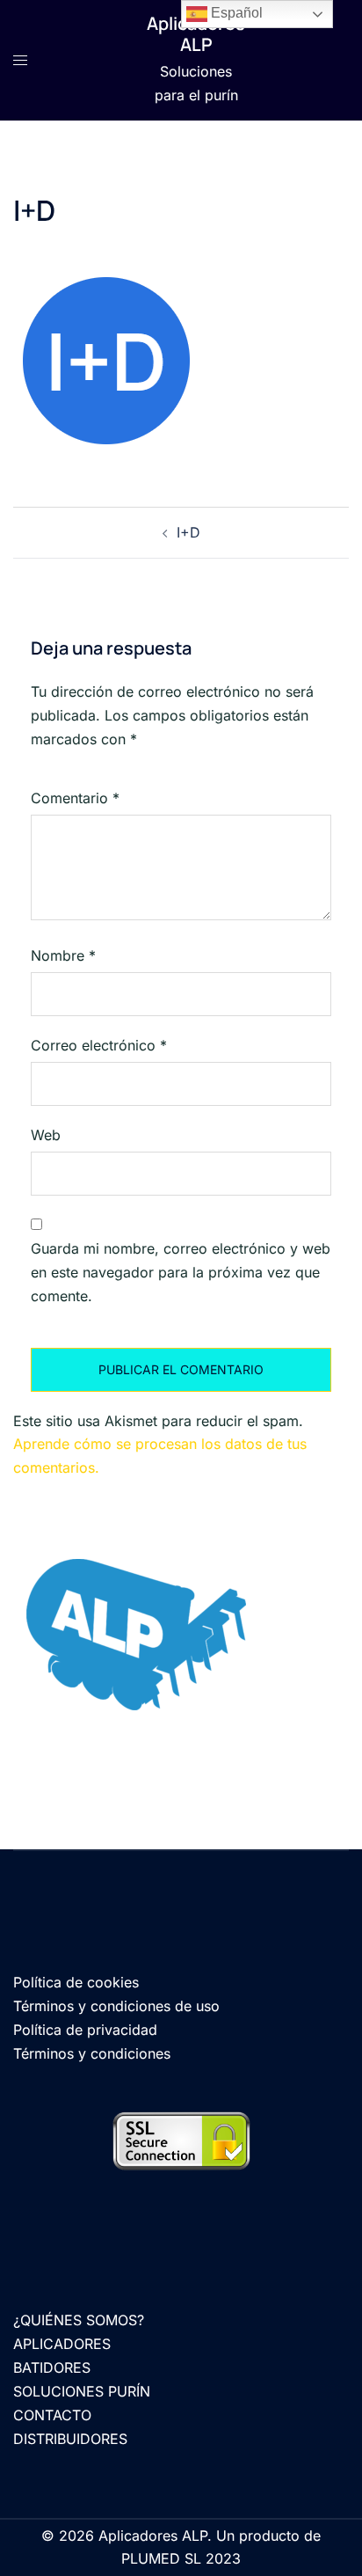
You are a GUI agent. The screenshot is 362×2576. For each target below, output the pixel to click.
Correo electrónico (99, 1045)
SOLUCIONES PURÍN (82, 2391)
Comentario (75, 798)
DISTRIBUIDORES (70, 2439)
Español (235, 13)
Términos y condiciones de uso (116, 2006)
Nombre (63, 955)
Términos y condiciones (92, 2053)
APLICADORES (62, 2344)
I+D (188, 532)
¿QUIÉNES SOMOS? (79, 2320)
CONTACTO (52, 2415)
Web (46, 1135)
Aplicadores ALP (196, 34)
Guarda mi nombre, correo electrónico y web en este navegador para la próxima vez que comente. (181, 1272)
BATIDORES (52, 2367)
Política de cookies (76, 1982)
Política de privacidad (85, 2030)
